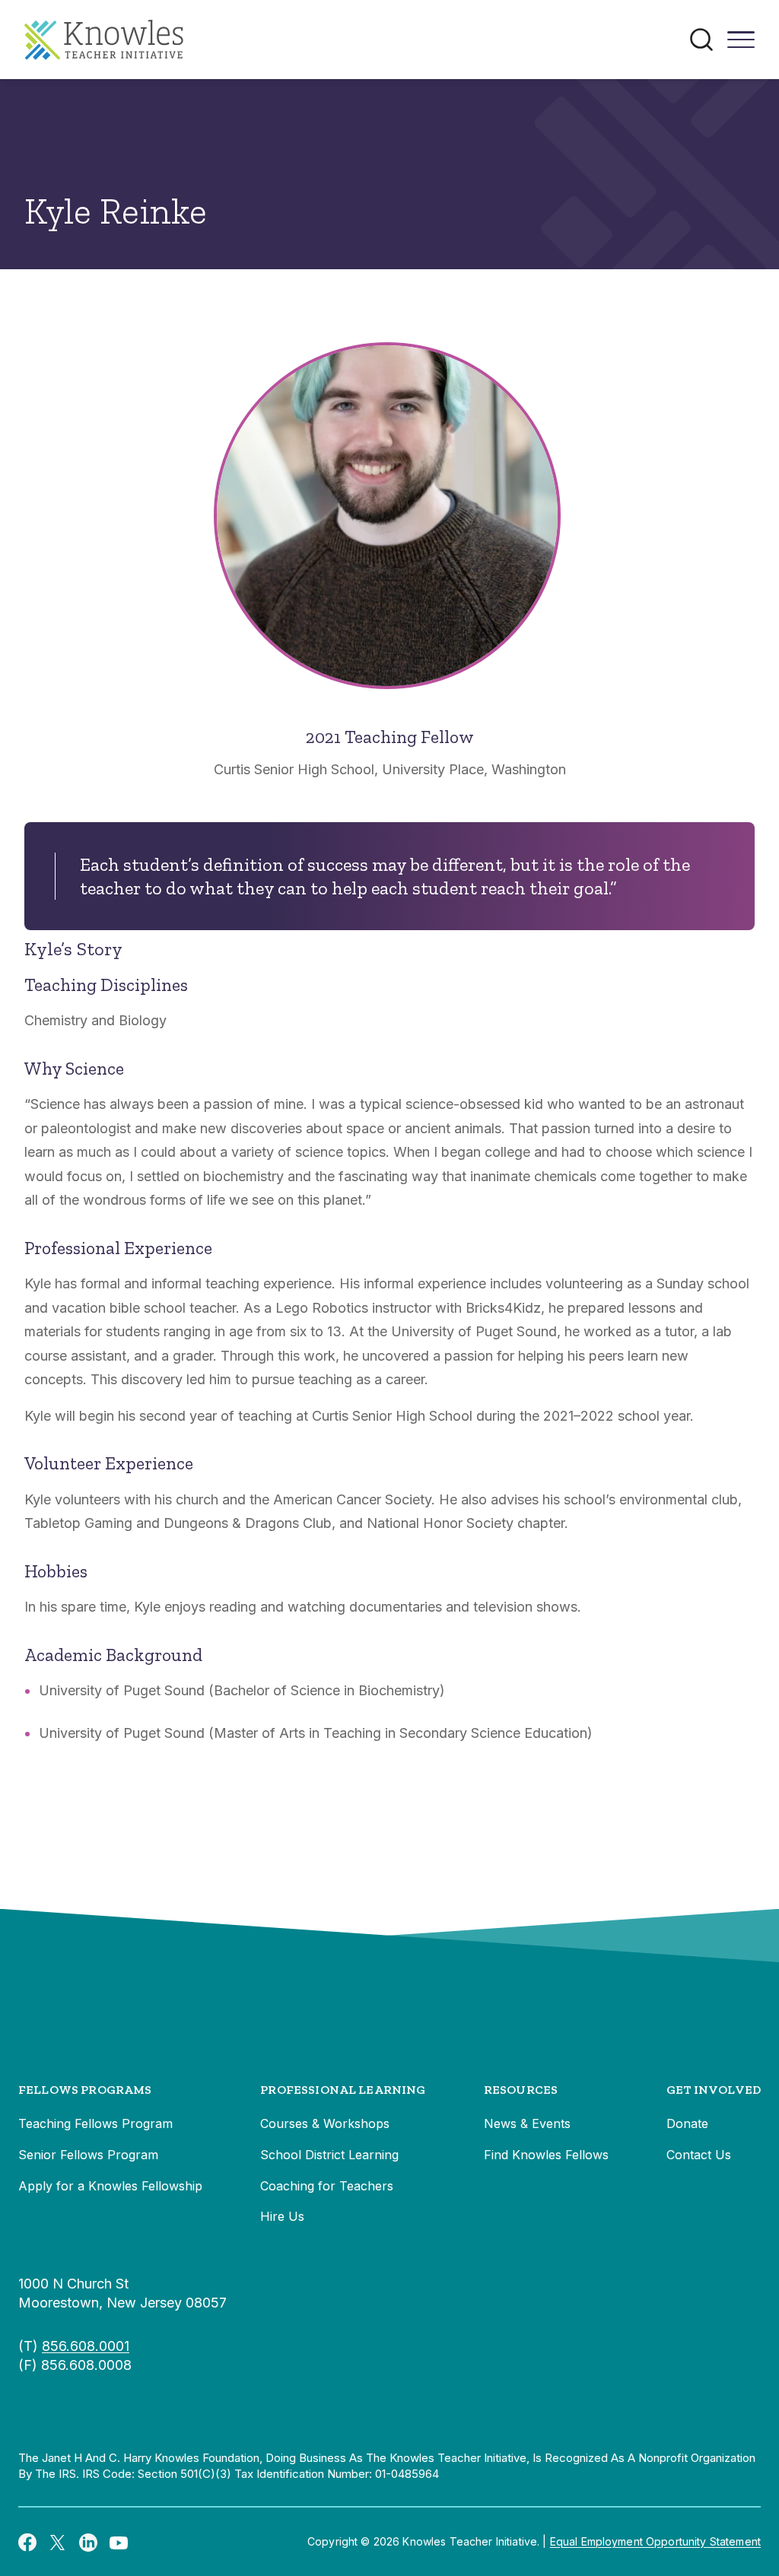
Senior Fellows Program (88, 2155)
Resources (521, 2090)
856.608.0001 (86, 2346)
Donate (687, 2123)
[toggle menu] (741, 45)
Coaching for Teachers (327, 2186)
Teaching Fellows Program (95, 2123)
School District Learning (329, 2155)
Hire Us (282, 2216)
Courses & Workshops (325, 2123)
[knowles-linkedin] (88, 2542)
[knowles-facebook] (27, 2542)
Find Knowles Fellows (546, 2155)
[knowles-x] (58, 2542)
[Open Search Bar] (701, 40)
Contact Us (699, 2155)
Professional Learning (343, 2090)
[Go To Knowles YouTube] (119, 2542)
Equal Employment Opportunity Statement (655, 2541)
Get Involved (714, 2090)
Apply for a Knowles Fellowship (110, 2186)
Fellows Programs (85, 2090)
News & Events (527, 2123)
